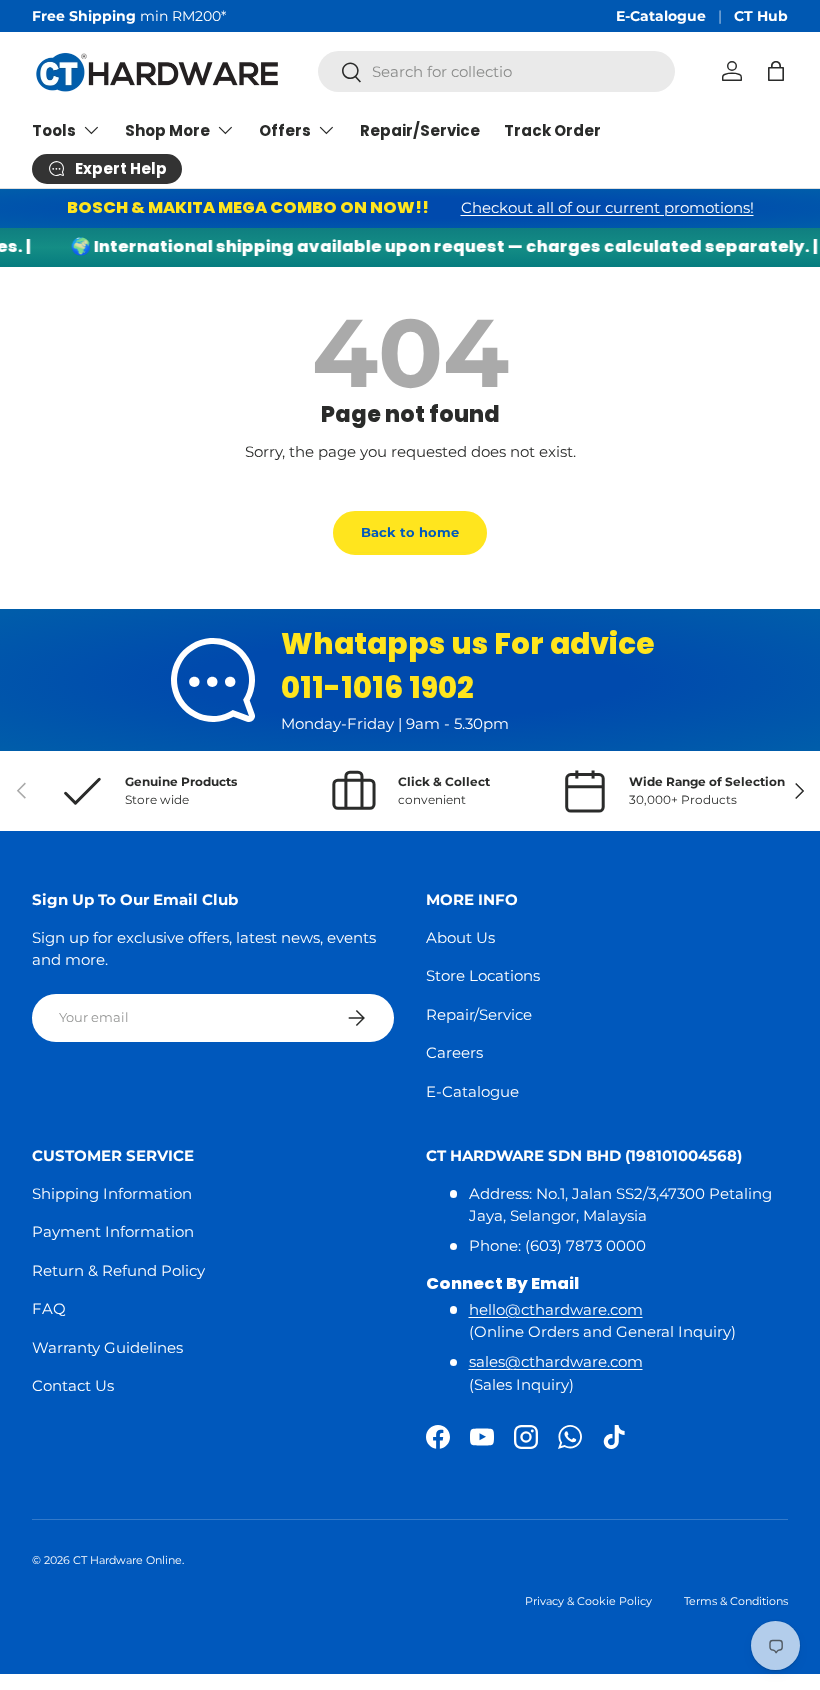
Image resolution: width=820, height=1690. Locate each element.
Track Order (552, 130)
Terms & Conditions (736, 1601)
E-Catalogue (661, 16)
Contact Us (73, 1385)
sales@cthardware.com (556, 1361)
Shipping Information (112, 1193)
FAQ (49, 1308)
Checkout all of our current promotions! (607, 207)
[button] (776, 71)
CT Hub (761, 16)
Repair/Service (420, 130)
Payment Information (113, 1231)
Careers (454, 1052)
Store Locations (483, 975)
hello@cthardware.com (556, 1309)
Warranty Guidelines (107, 1347)
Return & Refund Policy (118, 1270)
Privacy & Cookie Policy (588, 1601)
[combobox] (496, 71)
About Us (460, 937)
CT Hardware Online (127, 1560)
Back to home (410, 532)
